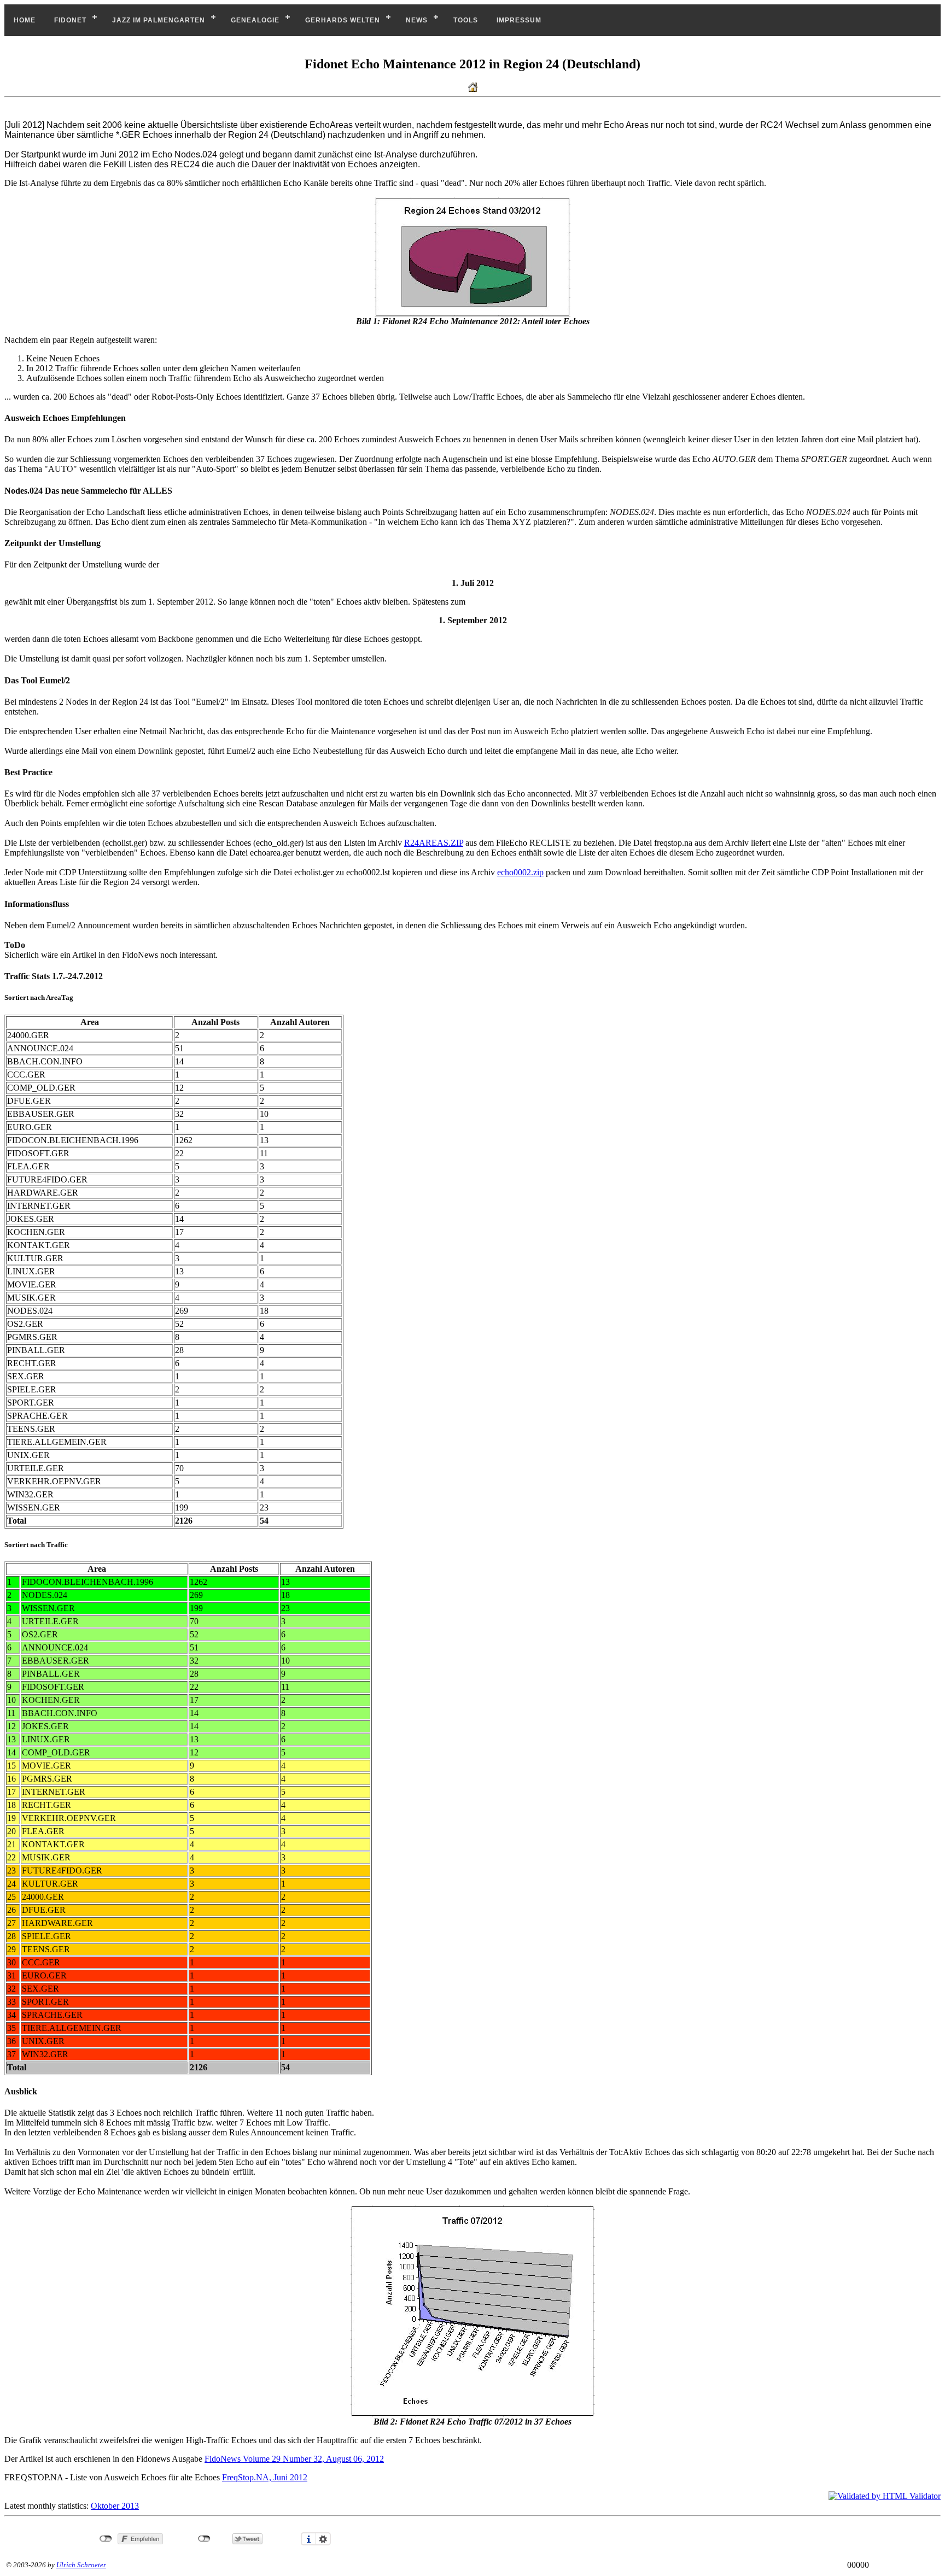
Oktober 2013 (115, 2506)
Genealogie (255, 20)
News (417, 20)
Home (25, 20)
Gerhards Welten (343, 20)
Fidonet (70, 20)
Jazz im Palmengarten (159, 20)
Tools (466, 20)
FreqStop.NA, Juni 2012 (265, 2477)
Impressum (519, 20)
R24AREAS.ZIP (434, 843)
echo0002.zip (520, 872)
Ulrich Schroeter (81, 2565)
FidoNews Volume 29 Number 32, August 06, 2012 (294, 2459)
